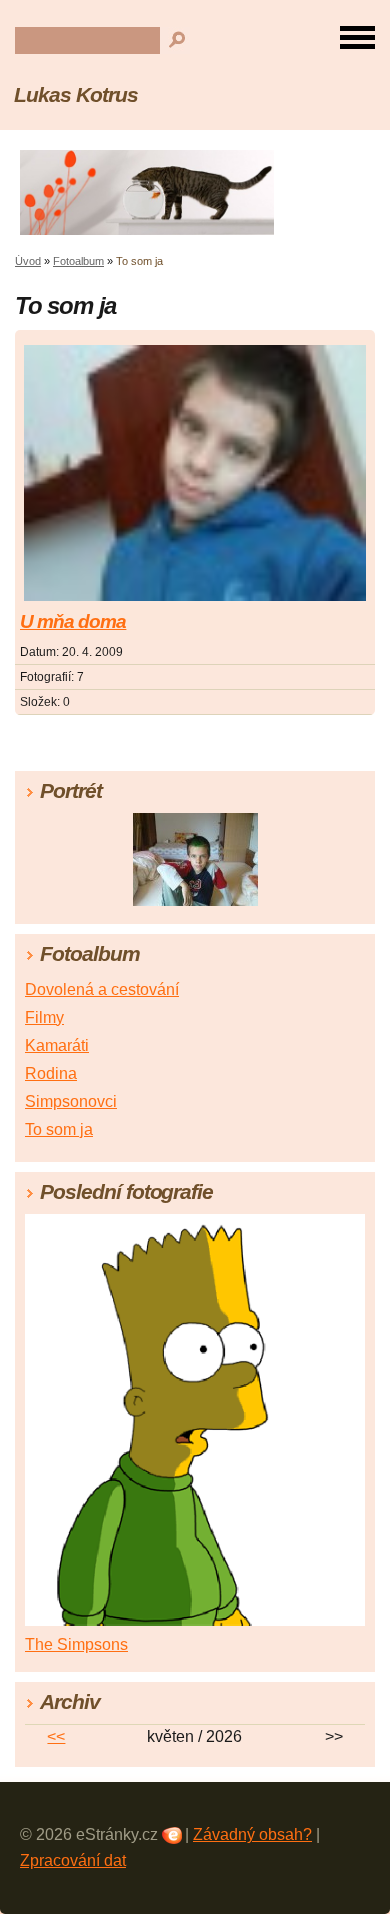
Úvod (28, 261)
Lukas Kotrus (76, 94)
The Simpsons (76, 1644)
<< (56, 1736)
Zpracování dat (73, 1860)
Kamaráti (57, 1045)
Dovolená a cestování (102, 989)
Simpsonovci (71, 1101)
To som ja (59, 1129)
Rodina (51, 1073)
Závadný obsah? (252, 1834)
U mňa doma (73, 621)
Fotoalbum (78, 261)
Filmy (44, 1017)
